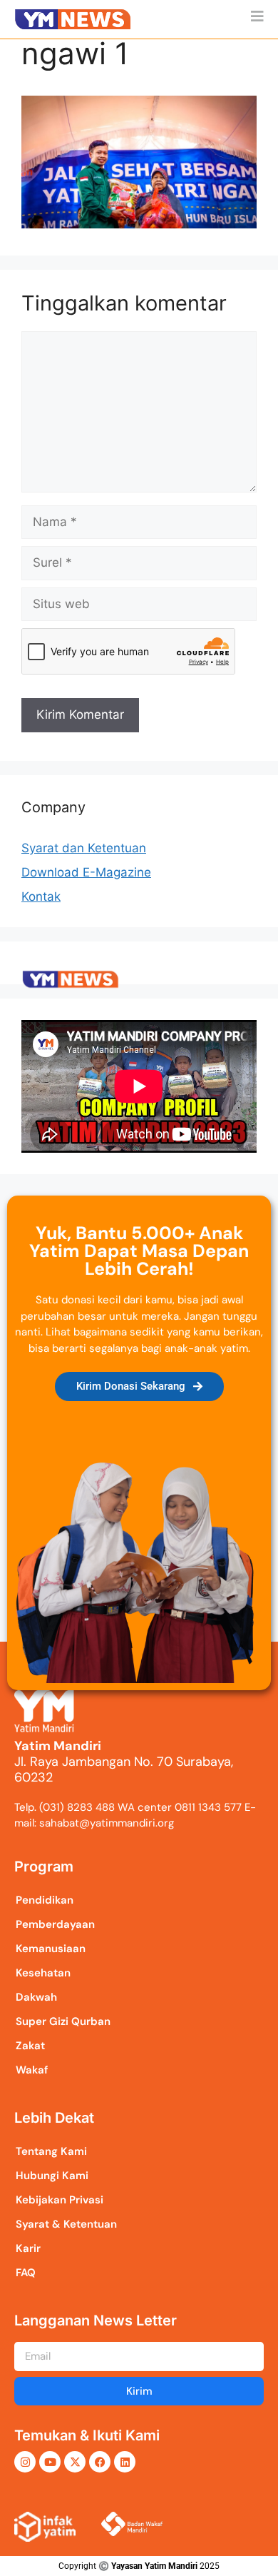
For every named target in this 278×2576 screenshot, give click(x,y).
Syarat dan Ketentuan (84, 848)
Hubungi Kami (52, 2176)
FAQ (26, 2273)
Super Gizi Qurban (63, 2021)
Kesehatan (43, 1973)
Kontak (41, 896)
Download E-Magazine (86, 872)
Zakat (30, 2046)
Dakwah (36, 1997)
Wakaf (32, 2070)
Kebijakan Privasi (60, 2200)
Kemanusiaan (51, 1949)
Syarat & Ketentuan (66, 2224)
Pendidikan (45, 1900)
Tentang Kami (51, 2151)
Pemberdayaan (55, 1924)
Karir (28, 2248)
